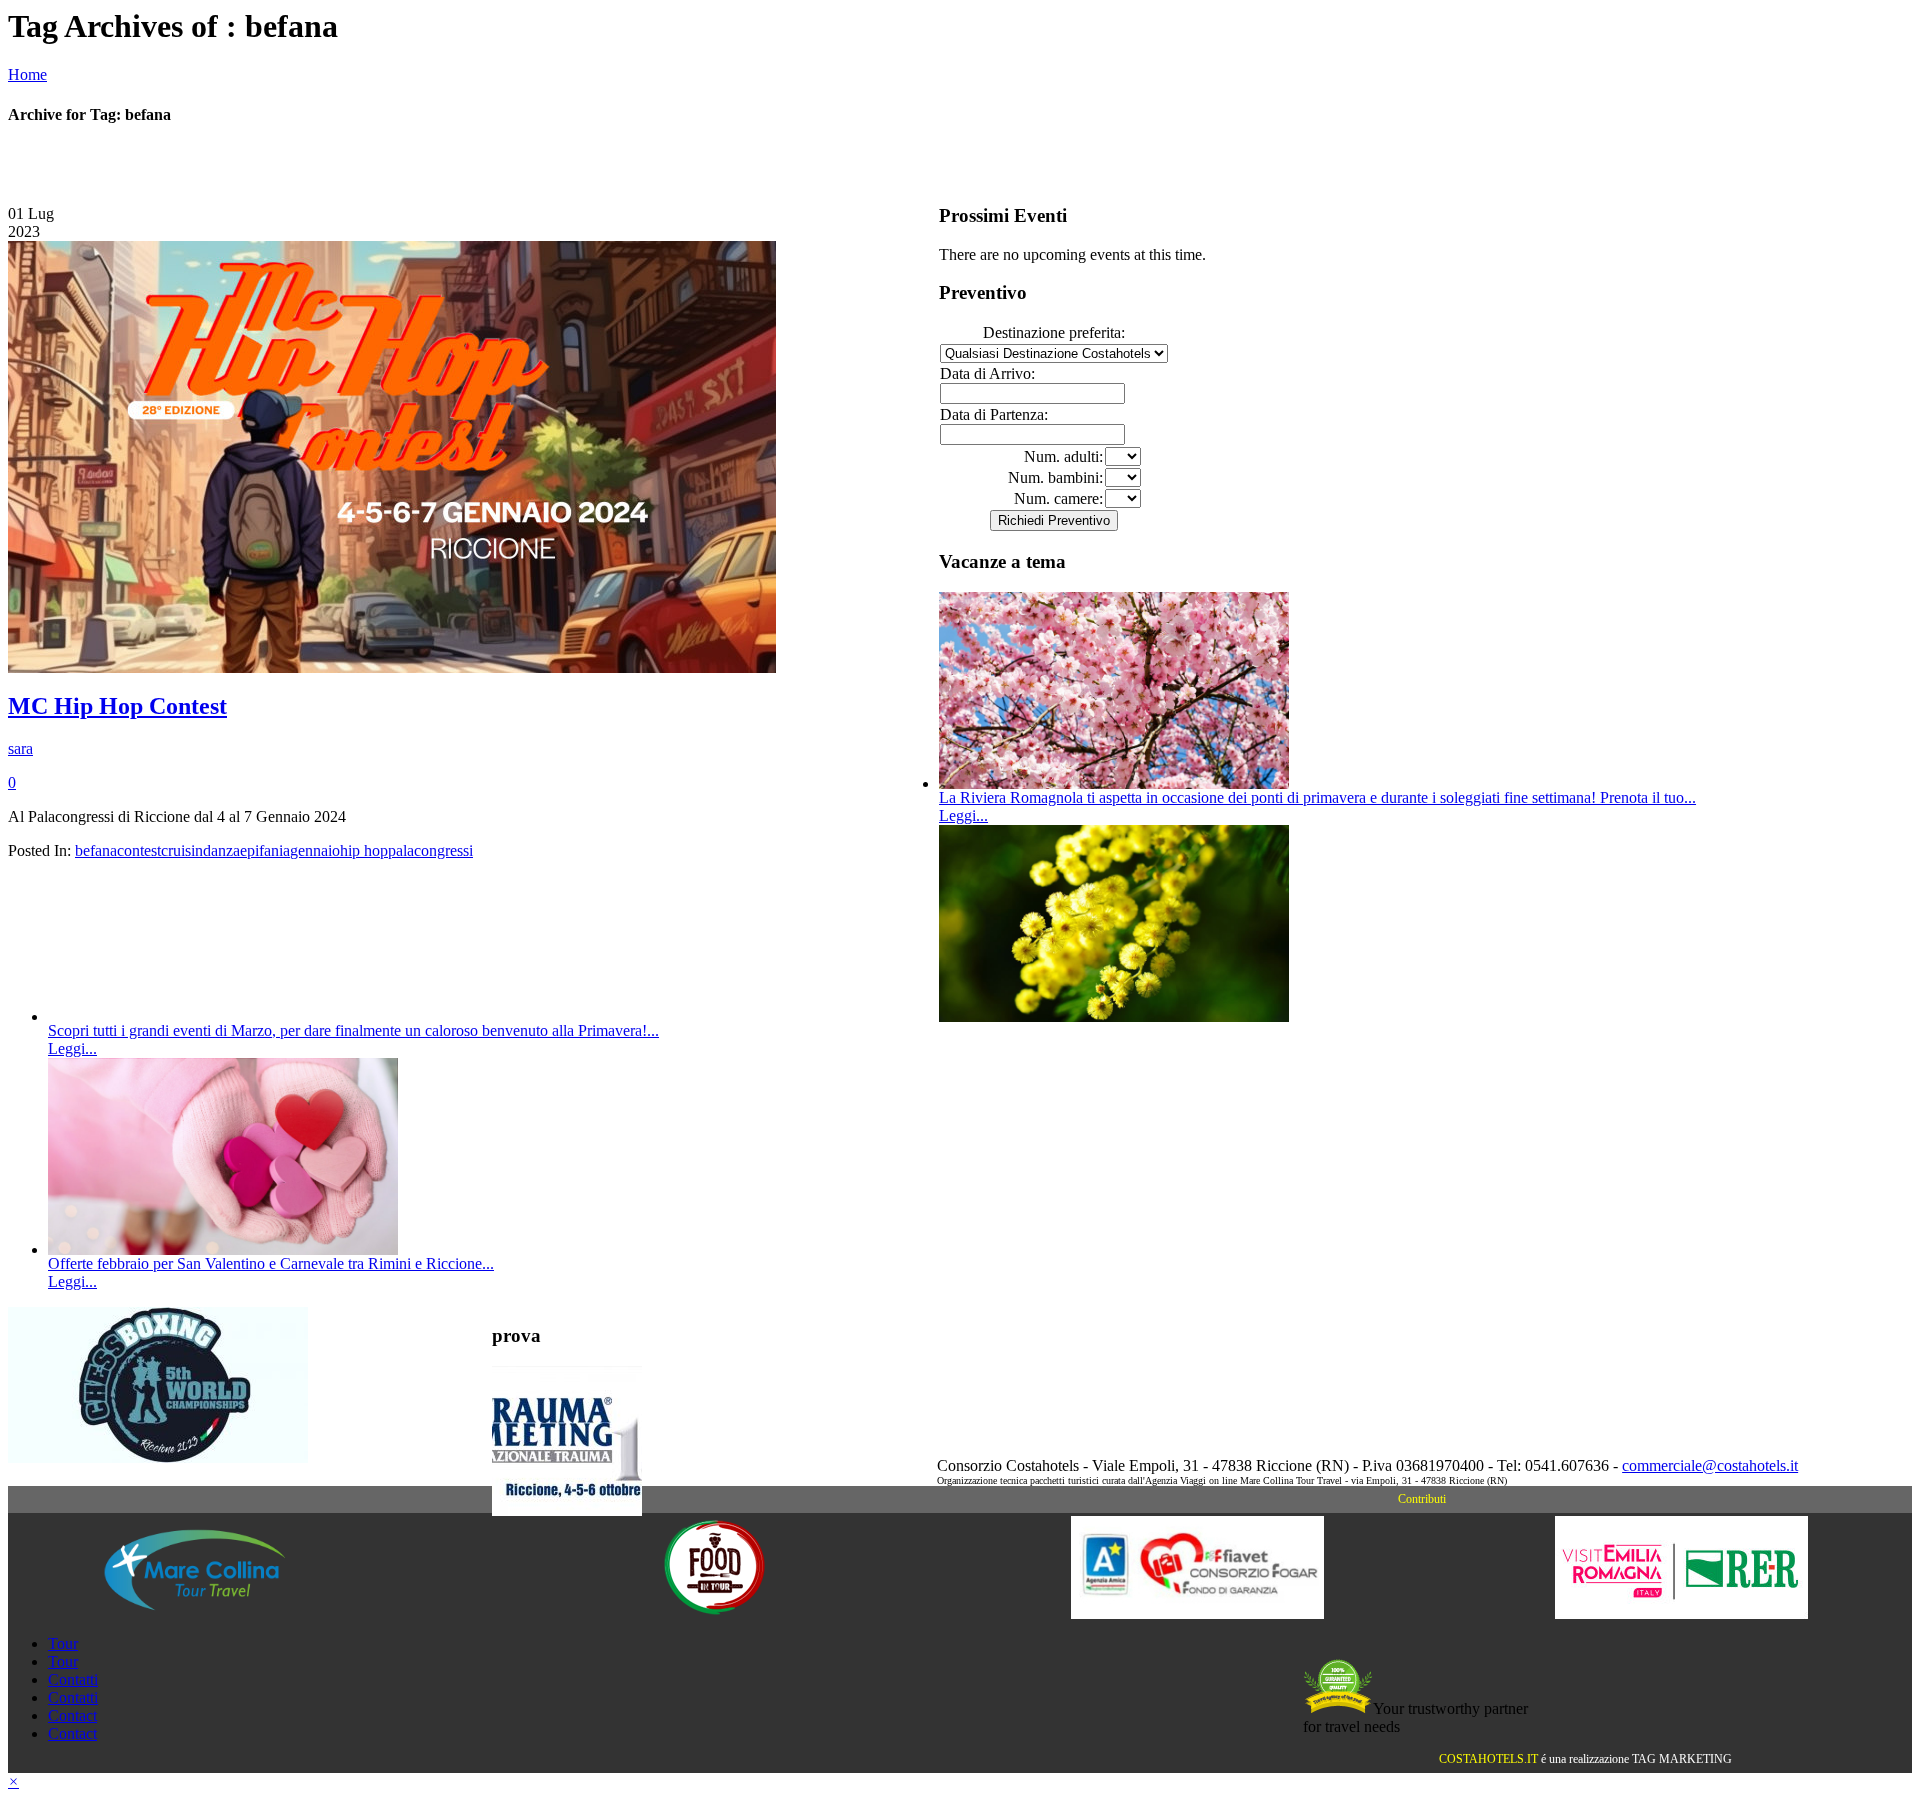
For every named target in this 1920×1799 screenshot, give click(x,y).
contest (139, 850)
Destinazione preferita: (1054, 332)
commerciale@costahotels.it (1710, 1465)
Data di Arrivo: (987, 373)
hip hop (364, 850)
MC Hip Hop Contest (117, 706)
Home (27, 74)
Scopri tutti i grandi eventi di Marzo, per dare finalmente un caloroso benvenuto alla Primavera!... (353, 1030)
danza (221, 850)
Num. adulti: (1063, 456)
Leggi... (963, 815)
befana (96, 850)
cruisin (182, 850)
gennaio (315, 850)
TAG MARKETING (1682, 1759)
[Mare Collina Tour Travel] (230, 1613)
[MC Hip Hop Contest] (392, 667)
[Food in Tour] (714, 1613)
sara (20, 748)
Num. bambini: (1055, 477)
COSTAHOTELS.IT (1488, 1759)
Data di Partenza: (994, 414)
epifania (265, 850)
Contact (72, 1715)
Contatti (73, 1679)
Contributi (1422, 1499)
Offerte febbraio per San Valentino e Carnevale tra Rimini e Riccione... (271, 1263)
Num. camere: (1058, 498)
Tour (63, 1643)
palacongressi (430, 850)
